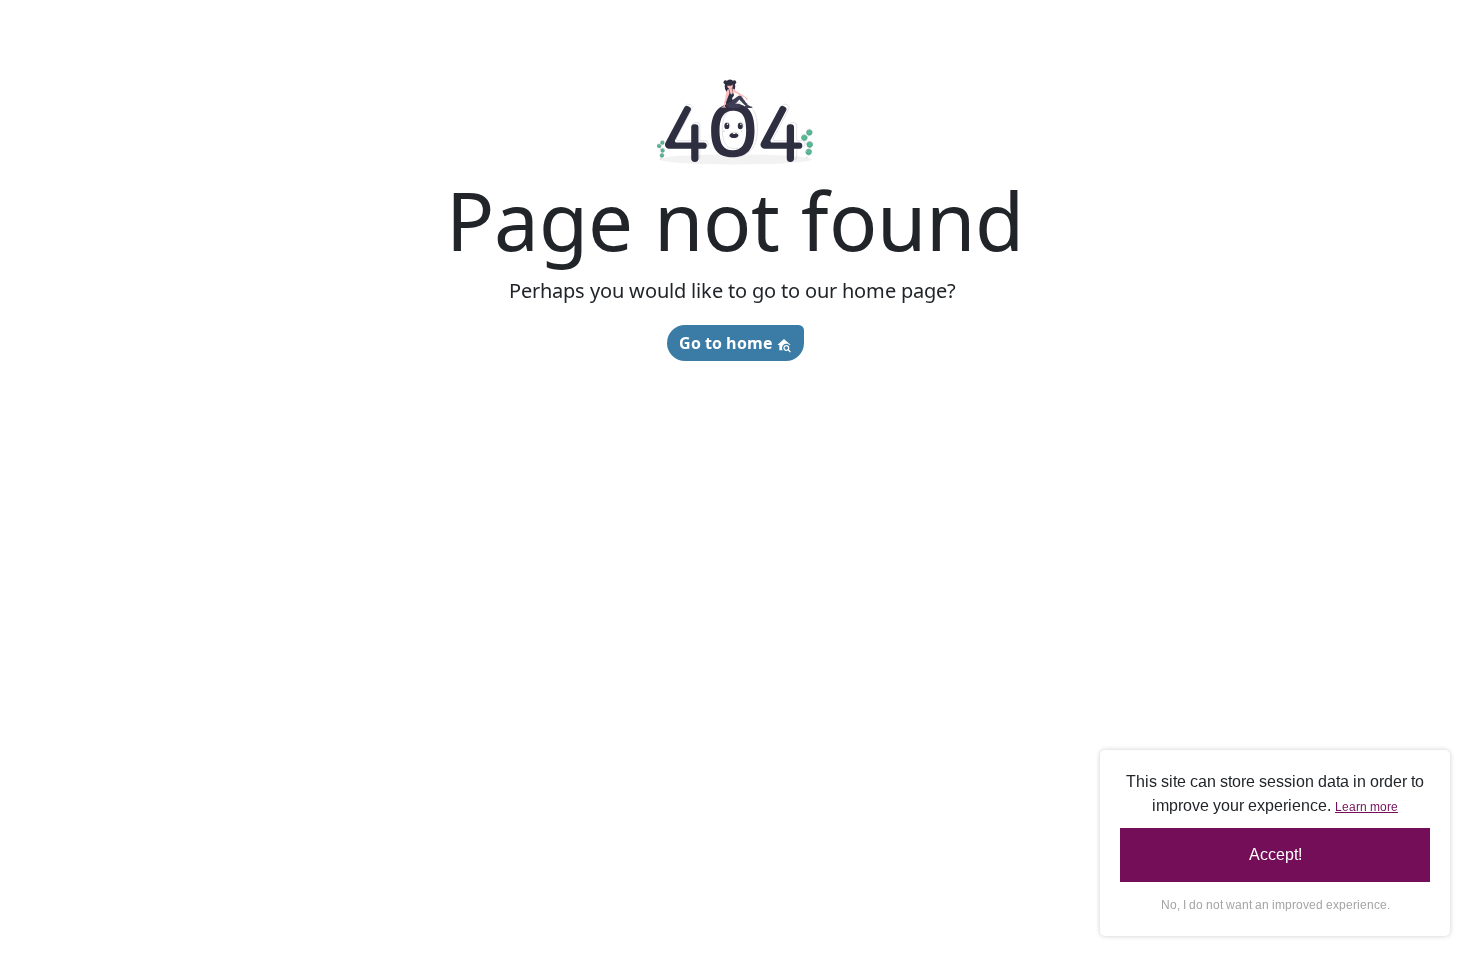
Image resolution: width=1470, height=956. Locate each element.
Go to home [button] (727, 343)
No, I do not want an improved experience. (1275, 905)
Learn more (1366, 807)
